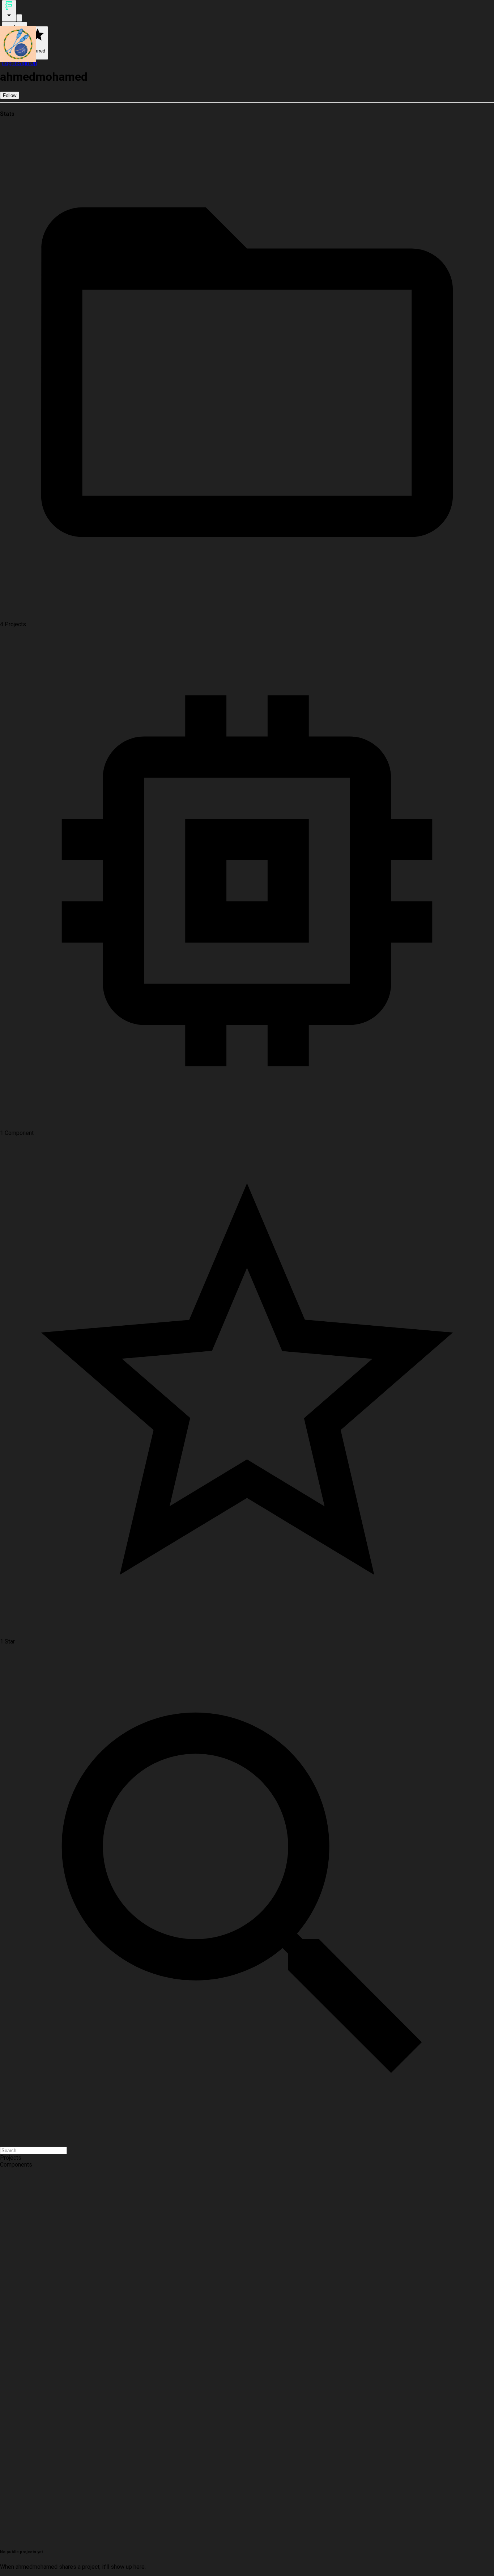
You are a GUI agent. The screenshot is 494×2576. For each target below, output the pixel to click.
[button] (247, 2158)
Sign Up (27, 63)
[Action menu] (9, 11)
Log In (10, 63)
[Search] (19, 18)
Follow (10, 95)
